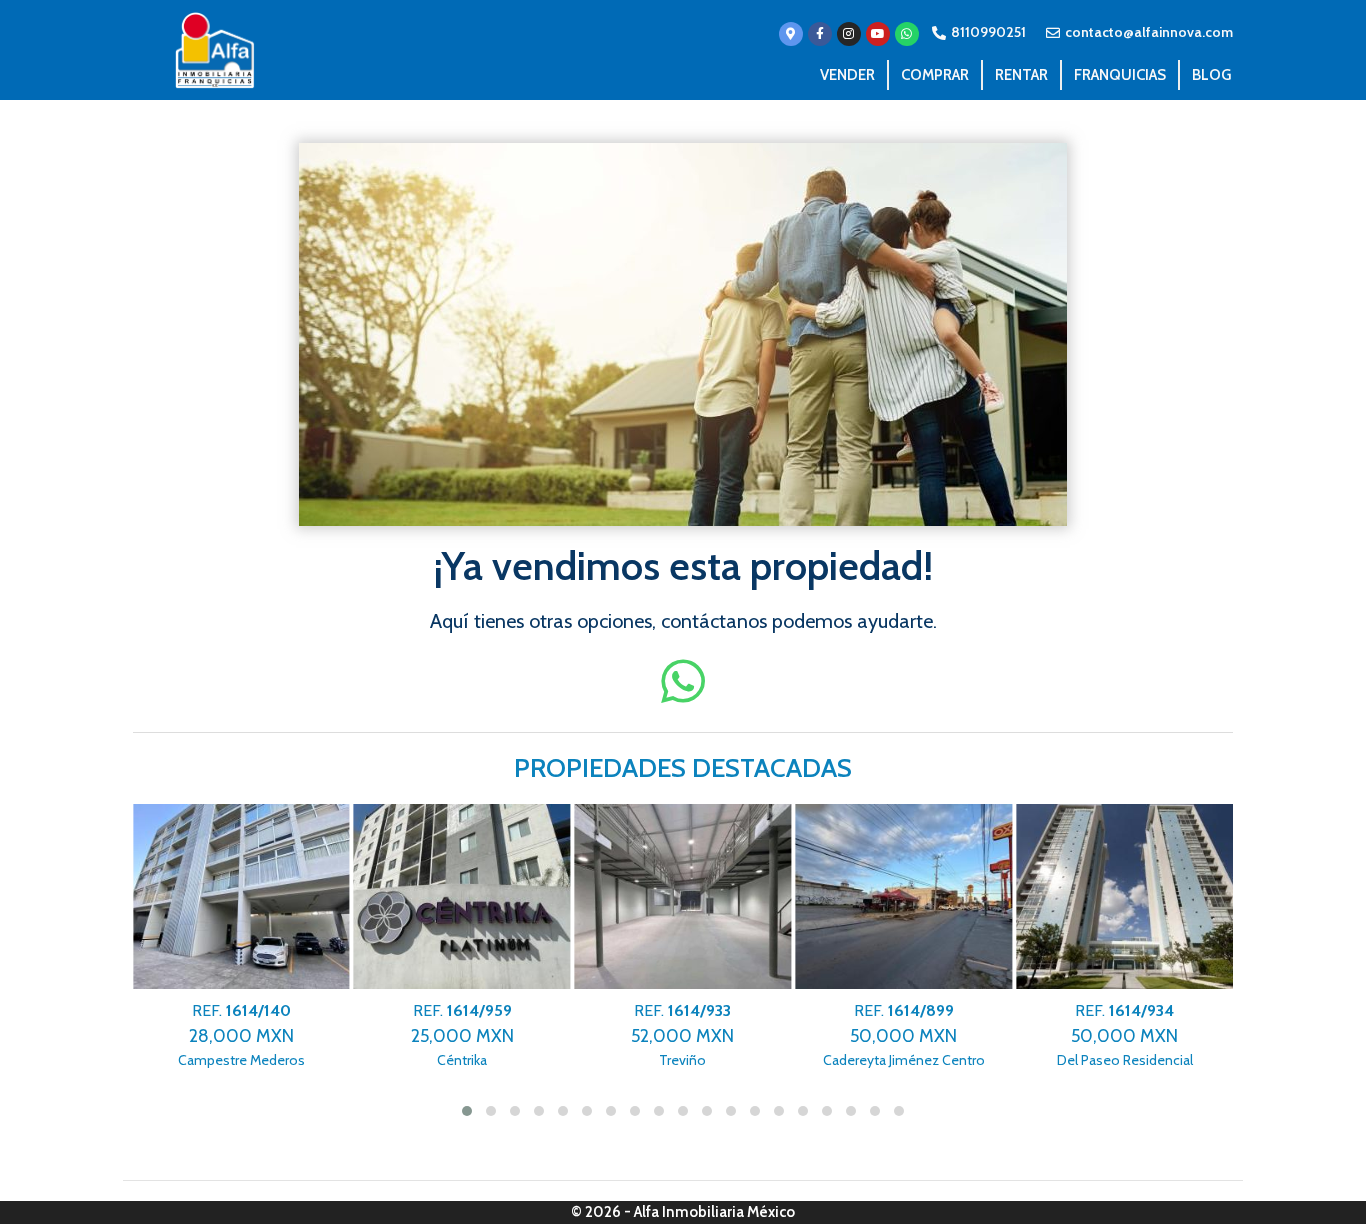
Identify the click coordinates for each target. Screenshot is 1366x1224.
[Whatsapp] (907, 34)
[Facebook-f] (820, 34)
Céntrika (462, 1035)
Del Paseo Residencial (1125, 1035)
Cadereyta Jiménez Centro (904, 1035)
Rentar (1021, 75)
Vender (847, 75)
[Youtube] (878, 34)
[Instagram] (849, 34)
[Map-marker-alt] (791, 34)
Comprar (935, 75)
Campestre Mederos (241, 1035)
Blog (1211, 75)
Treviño (682, 1035)
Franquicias (1120, 75)
